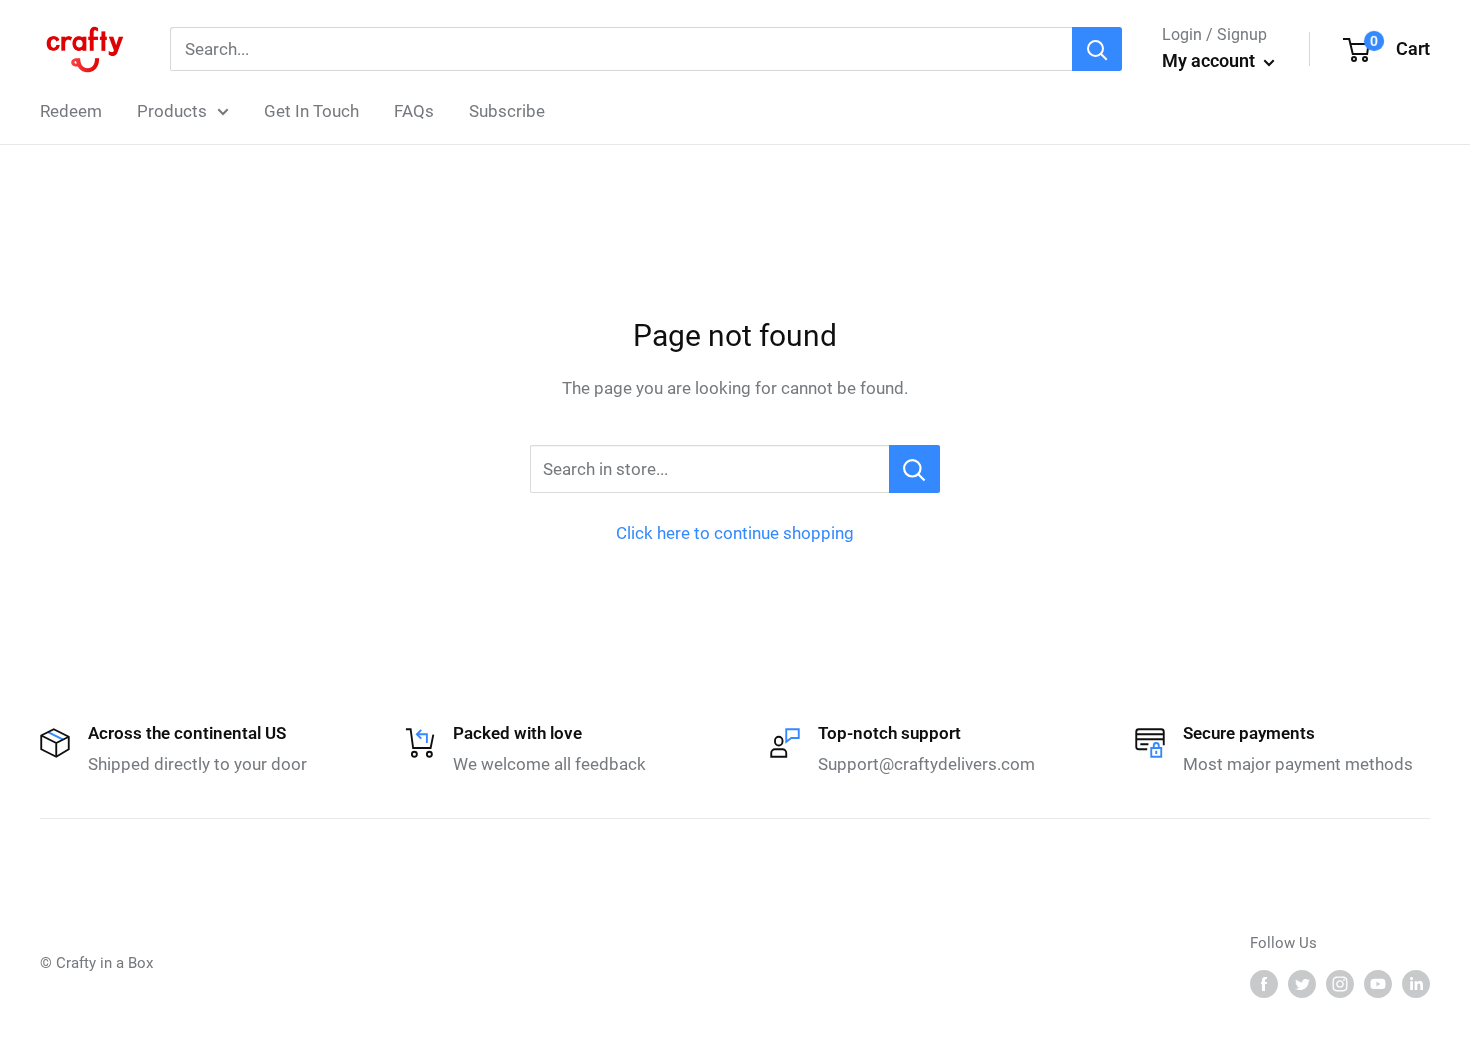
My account (1210, 60)
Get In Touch (311, 111)
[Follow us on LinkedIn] (1416, 983)
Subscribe (507, 111)
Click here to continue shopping (735, 533)
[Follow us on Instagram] (1340, 983)
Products (172, 111)
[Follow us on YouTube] (1378, 983)
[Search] (1097, 49)
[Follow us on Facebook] (1264, 983)
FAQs (414, 111)
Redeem (71, 111)
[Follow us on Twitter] (1302, 983)
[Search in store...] (914, 469)
